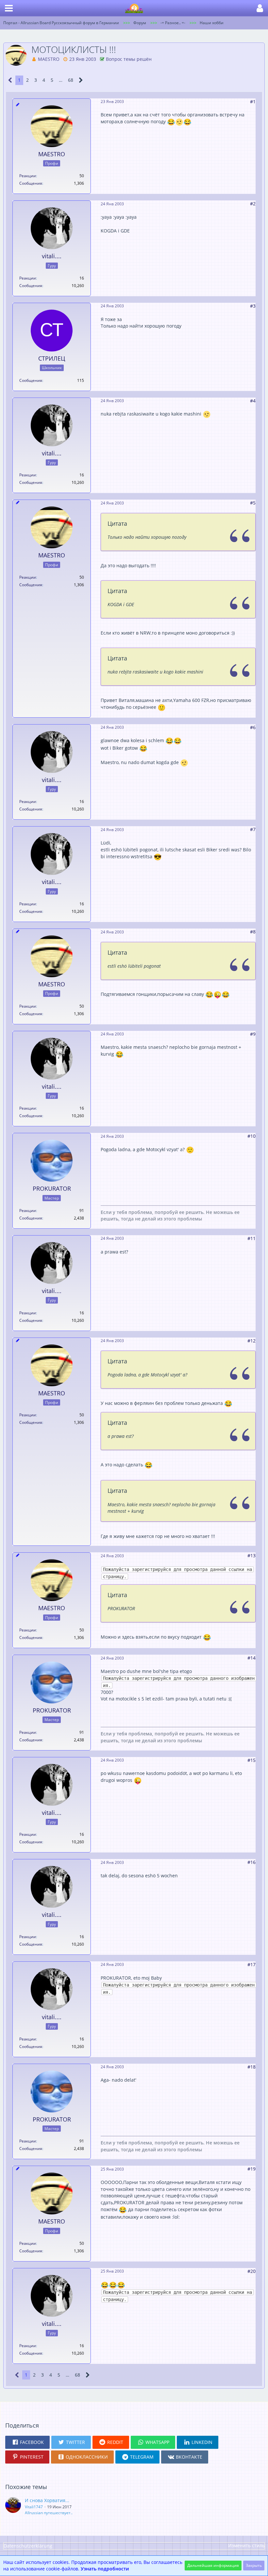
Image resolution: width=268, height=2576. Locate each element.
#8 (253, 932)
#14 (251, 1658)
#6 (253, 727)
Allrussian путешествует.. (49, 2513)
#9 (253, 1034)
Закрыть (254, 2565)
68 (71, 80)
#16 (251, 1862)
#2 (253, 204)
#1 (253, 102)
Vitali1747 (34, 2507)
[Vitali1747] (13, 2506)
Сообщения (31, 183)
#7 (253, 829)
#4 (253, 401)
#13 (251, 1555)
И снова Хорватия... (47, 2500)
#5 (253, 503)
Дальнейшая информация (213, 2565)
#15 (251, 1760)
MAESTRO (49, 59)
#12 (251, 1341)
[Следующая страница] (81, 80)
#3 (253, 306)
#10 (251, 1136)
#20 (251, 2271)
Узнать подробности (105, 2569)
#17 (251, 1964)
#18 (251, 2067)
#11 (251, 1238)
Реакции (28, 176)
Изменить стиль (246, 2545)
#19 (251, 2169)
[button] (9, 8)
